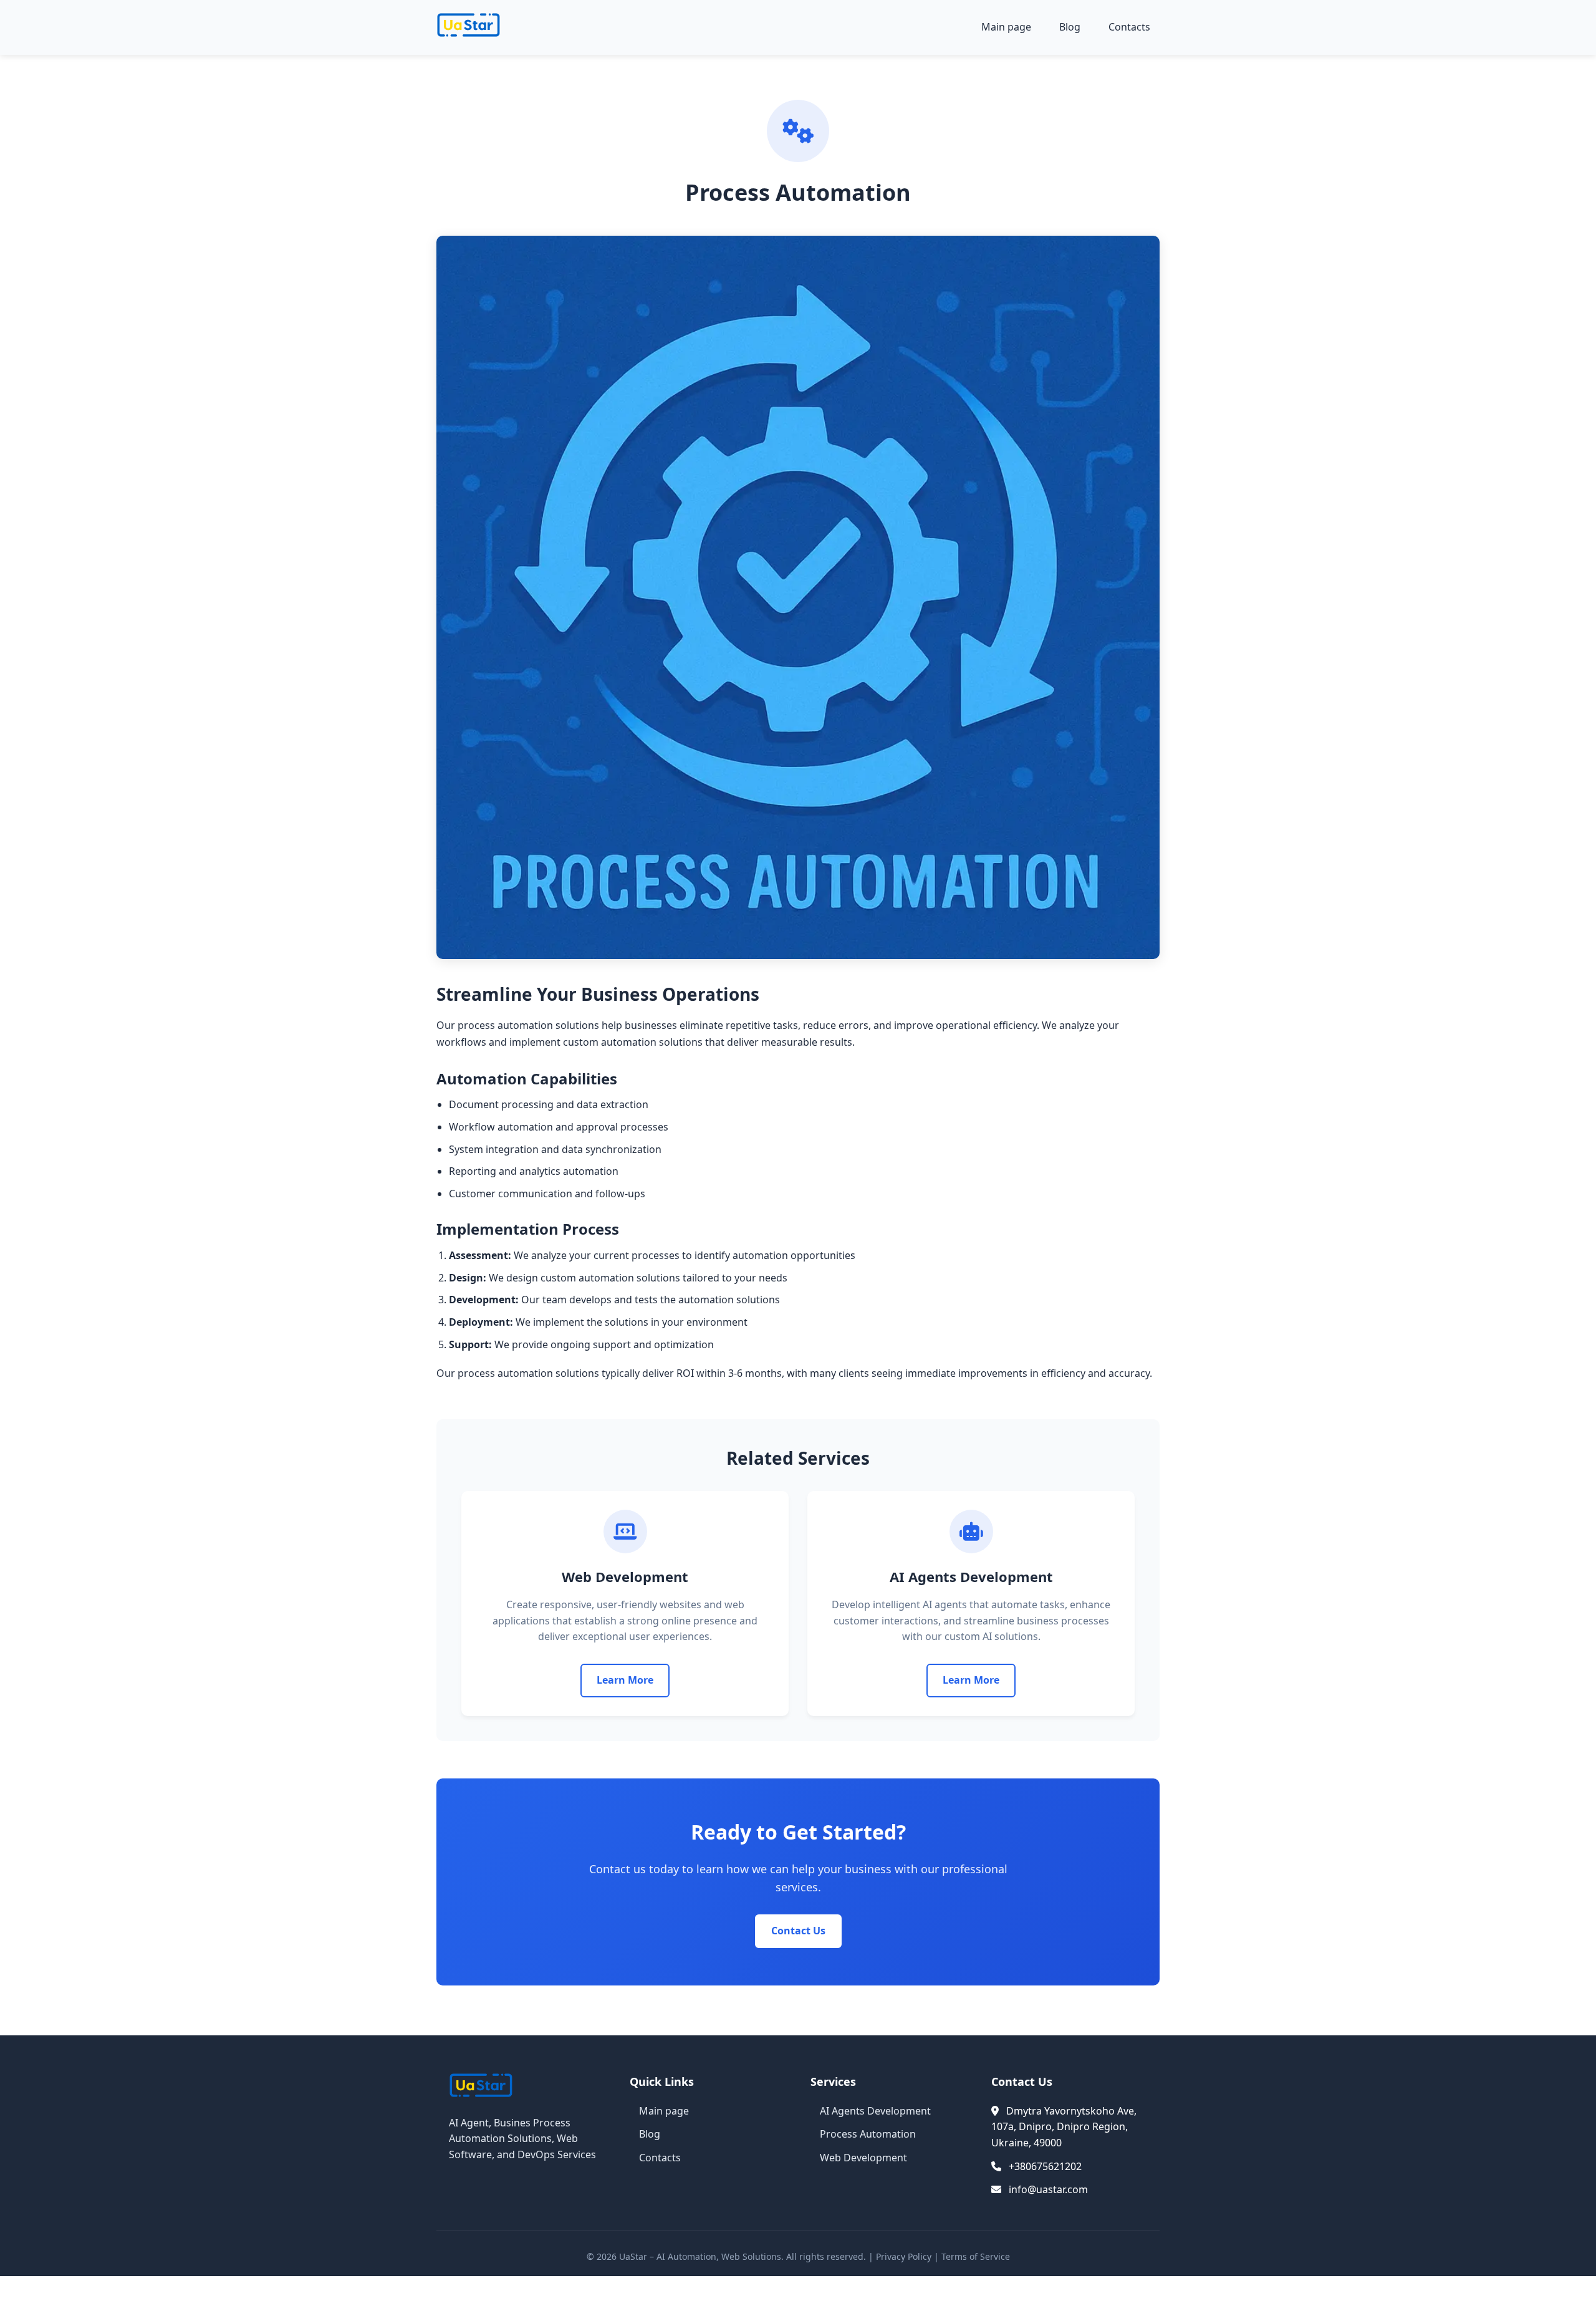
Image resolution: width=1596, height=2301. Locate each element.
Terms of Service (976, 2256)
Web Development (625, 1576)
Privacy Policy (904, 2256)
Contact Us (798, 1931)
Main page (1006, 27)
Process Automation (868, 2134)
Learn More (625, 1680)
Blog (1070, 27)
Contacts (1129, 27)
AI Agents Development (971, 1576)
